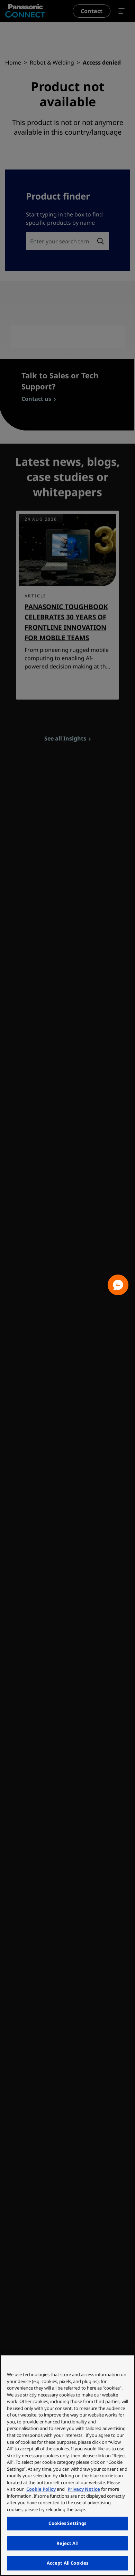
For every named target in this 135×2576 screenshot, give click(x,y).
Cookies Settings (67, 2523)
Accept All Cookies (67, 2563)
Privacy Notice (84, 2489)
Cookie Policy (41, 2489)
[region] (67, 2465)
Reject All (67, 2543)
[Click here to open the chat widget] (118, 1285)
